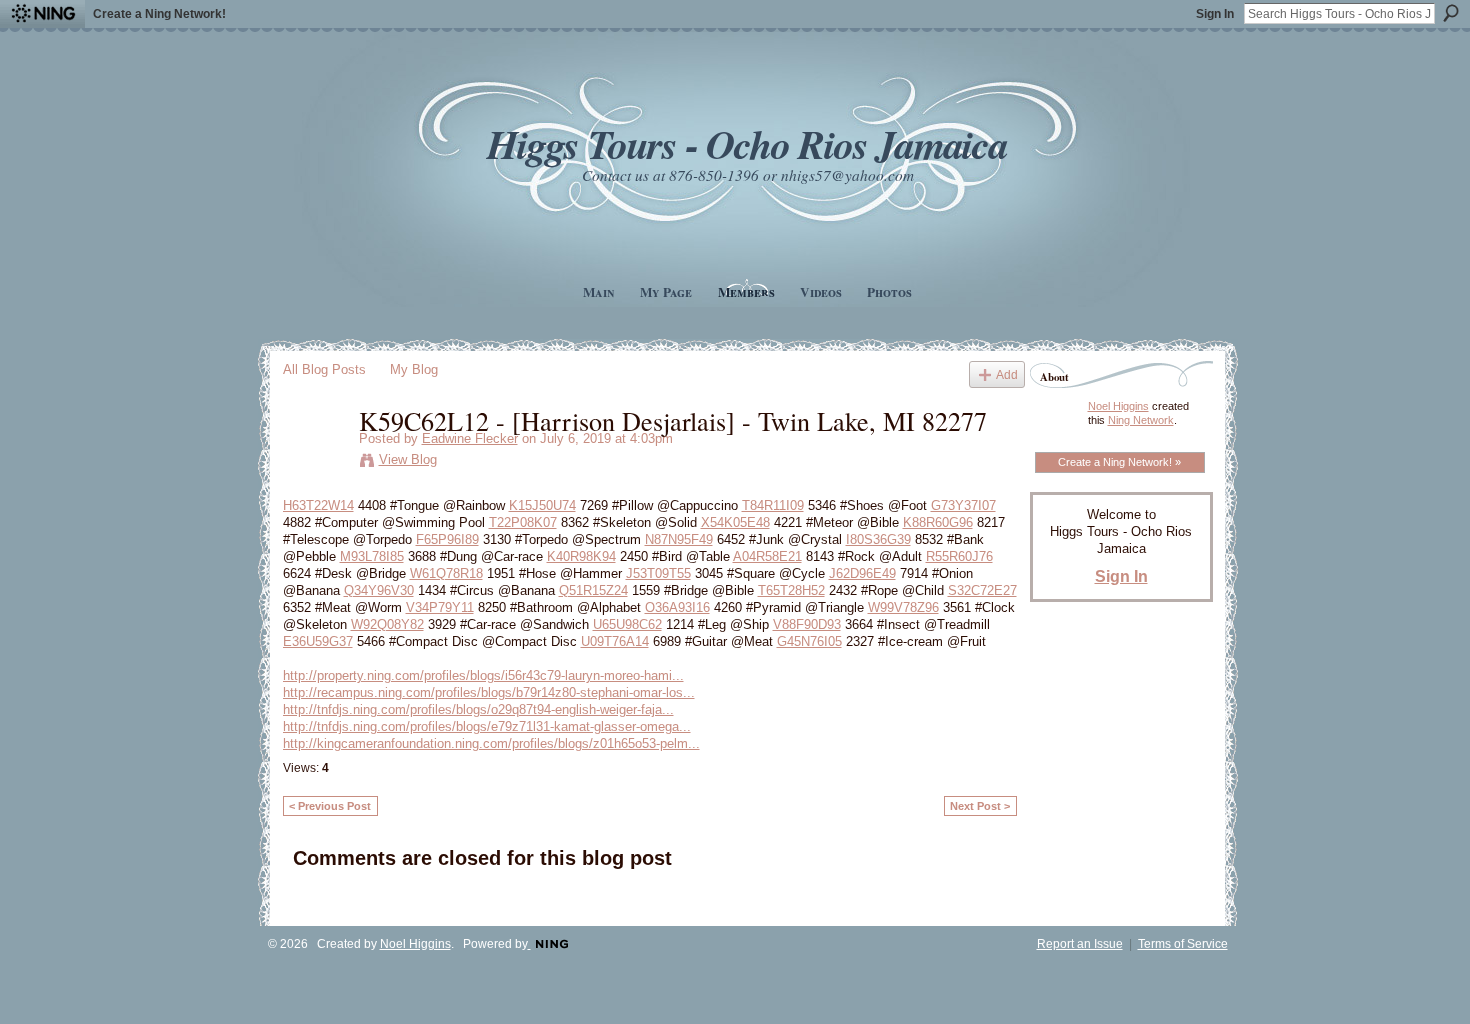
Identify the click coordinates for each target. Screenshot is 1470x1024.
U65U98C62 (627, 624)
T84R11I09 (773, 505)
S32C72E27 (982, 590)
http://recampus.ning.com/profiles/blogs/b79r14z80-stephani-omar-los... (489, 692)
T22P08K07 (523, 522)
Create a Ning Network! (159, 14)
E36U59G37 (318, 641)
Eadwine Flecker (470, 438)
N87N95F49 (679, 539)
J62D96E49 (862, 573)
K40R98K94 (581, 556)
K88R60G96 (938, 522)
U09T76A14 (615, 641)
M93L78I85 (372, 556)
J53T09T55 (658, 573)
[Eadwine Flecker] (315, 462)
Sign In (1215, 14)
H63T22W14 (318, 505)
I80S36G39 (878, 539)
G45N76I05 (809, 641)
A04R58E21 (767, 556)
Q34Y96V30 (379, 590)
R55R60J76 (959, 556)
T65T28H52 (791, 590)
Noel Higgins (1118, 406)
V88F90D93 (807, 624)
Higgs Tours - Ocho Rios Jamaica (747, 143)
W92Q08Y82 (387, 624)
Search (1451, 13)
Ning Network (1141, 420)
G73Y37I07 (963, 505)
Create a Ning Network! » (1119, 462)
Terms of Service (1183, 944)
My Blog (414, 369)
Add (1007, 374)
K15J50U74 (542, 505)
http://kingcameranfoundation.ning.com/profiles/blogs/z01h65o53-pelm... (491, 743)
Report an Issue (1080, 944)
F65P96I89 (447, 539)
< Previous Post (330, 806)
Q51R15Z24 (593, 590)
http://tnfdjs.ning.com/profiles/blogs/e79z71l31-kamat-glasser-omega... (487, 726)
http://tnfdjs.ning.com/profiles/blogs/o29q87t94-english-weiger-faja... (478, 709)
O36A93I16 (677, 607)
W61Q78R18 (446, 573)
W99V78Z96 (903, 607)
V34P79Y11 (440, 607)
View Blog (408, 459)
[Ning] (42, 14)
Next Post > (980, 806)
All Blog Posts (324, 369)
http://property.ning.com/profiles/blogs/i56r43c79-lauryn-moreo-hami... (483, 675)
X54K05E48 (735, 522)
